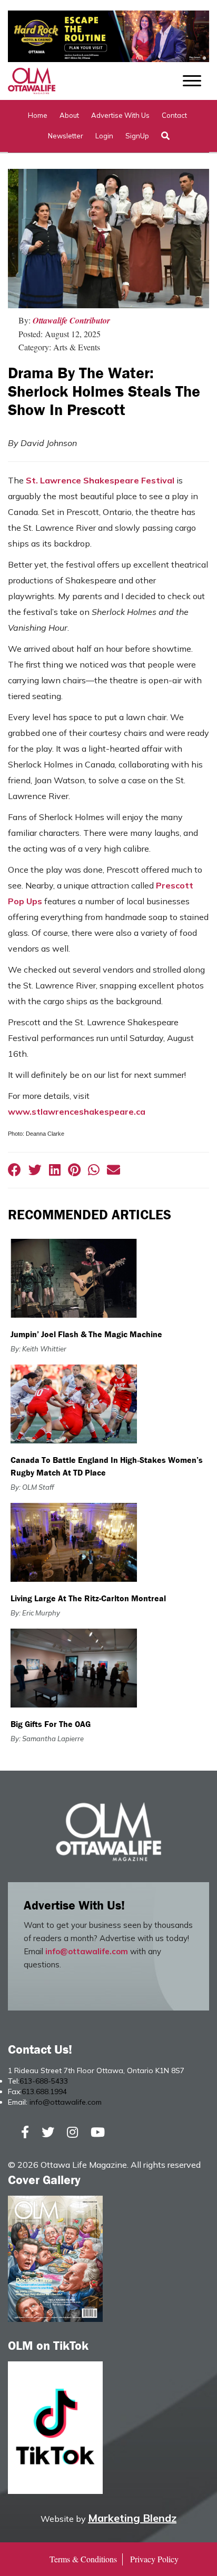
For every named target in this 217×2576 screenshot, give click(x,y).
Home (38, 115)
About (69, 115)
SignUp (137, 136)
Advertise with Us (120, 115)
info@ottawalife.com (87, 1951)
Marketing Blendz (132, 2518)
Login (104, 136)
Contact (174, 115)
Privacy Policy (154, 2559)
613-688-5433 (44, 2081)
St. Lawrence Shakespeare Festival (100, 480)
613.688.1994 (44, 2092)
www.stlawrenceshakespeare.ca (77, 1112)
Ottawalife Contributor (71, 320)
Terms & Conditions (83, 2559)
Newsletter (66, 136)
